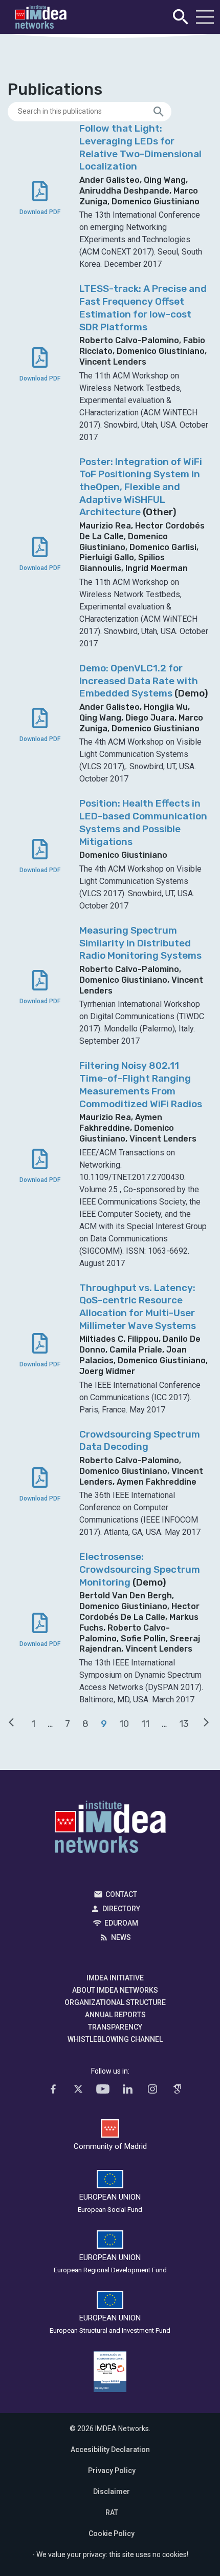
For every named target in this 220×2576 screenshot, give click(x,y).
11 (145, 1724)
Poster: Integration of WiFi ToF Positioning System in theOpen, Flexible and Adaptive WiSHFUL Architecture (141, 487)
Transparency (115, 2027)
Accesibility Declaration (110, 2450)
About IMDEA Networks (115, 1990)
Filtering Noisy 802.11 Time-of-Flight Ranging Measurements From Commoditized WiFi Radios (141, 1084)
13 (184, 1724)
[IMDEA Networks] (41, 17)
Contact (121, 1894)
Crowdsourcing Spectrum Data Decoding (140, 1441)
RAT (112, 2512)
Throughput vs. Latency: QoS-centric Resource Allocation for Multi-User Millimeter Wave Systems (138, 1307)
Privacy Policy (112, 2471)
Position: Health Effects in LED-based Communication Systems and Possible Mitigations (143, 822)
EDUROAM (121, 1923)
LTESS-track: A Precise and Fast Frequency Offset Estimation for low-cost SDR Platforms (143, 308)
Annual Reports (115, 2015)
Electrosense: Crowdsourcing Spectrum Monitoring (140, 1569)
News (121, 1937)
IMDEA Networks (110, 1829)
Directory (121, 1909)
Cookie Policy (112, 2533)
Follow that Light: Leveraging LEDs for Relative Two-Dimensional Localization (140, 147)
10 (124, 1724)
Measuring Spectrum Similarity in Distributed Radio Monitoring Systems (140, 943)
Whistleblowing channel (115, 2039)
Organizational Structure (115, 2002)
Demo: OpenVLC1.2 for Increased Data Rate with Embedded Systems (139, 681)
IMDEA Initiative (115, 1978)
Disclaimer (112, 2491)
